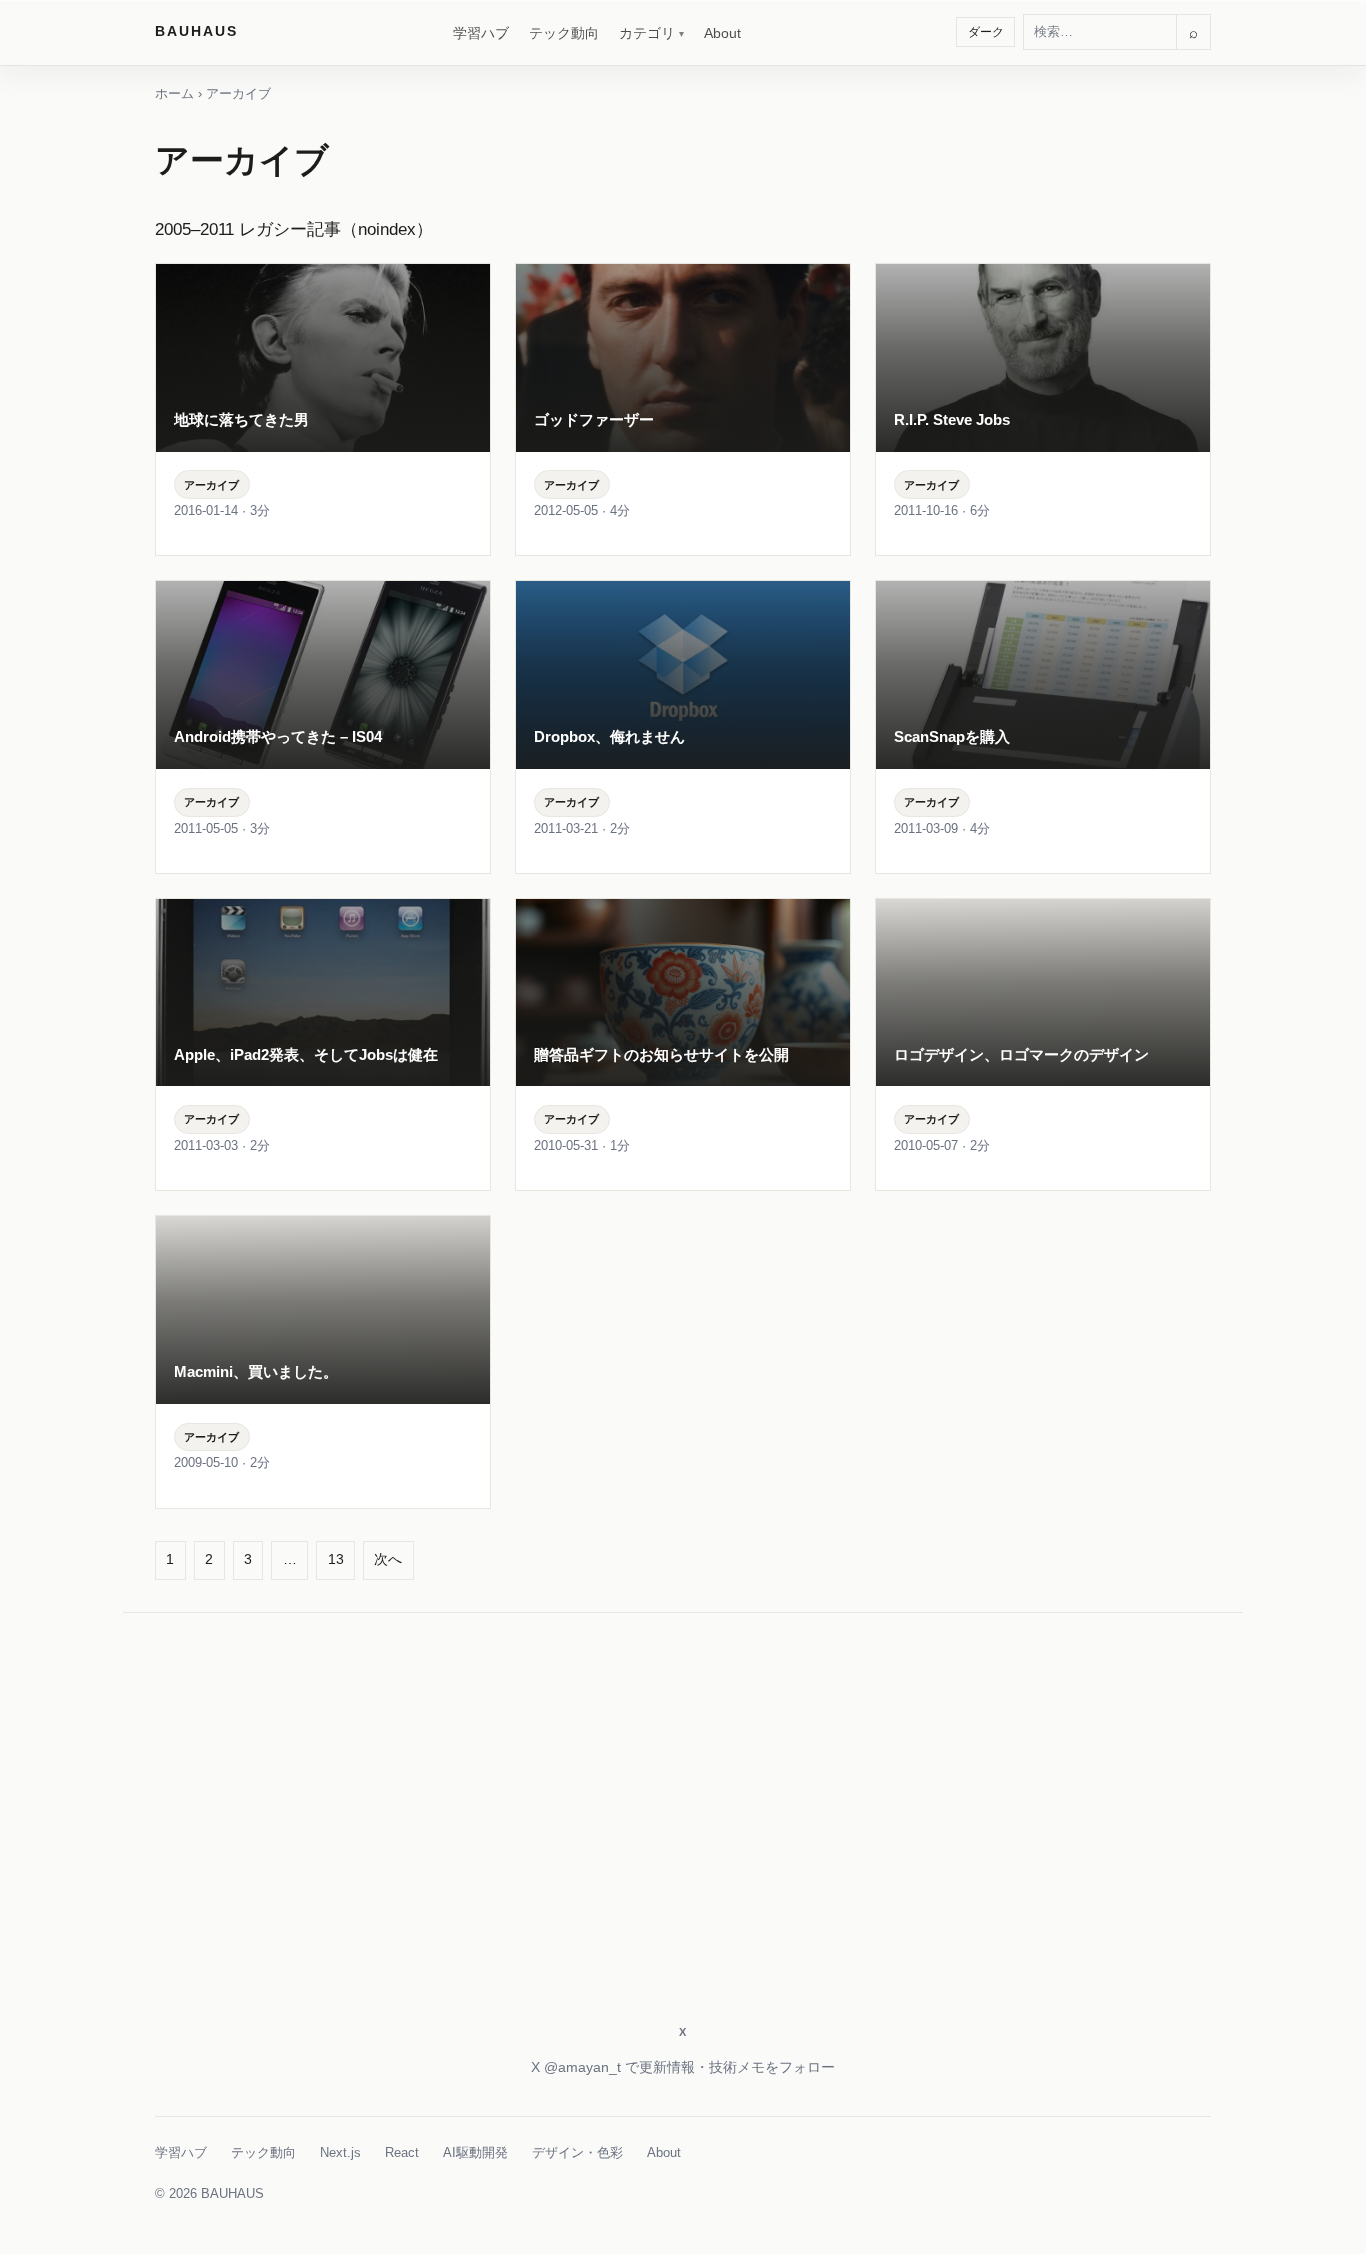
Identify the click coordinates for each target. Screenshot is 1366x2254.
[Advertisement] (683, 1843)
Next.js (340, 2152)
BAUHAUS (196, 31)
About (722, 33)
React (402, 2152)
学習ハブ (481, 33)
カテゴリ (647, 33)
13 (336, 1559)
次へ (388, 1559)
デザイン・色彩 (577, 2152)
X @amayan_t (576, 2067)
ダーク (986, 32)
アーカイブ (211, 485)
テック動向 (564, 33)
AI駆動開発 (475, 2152)
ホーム (174, 93)
